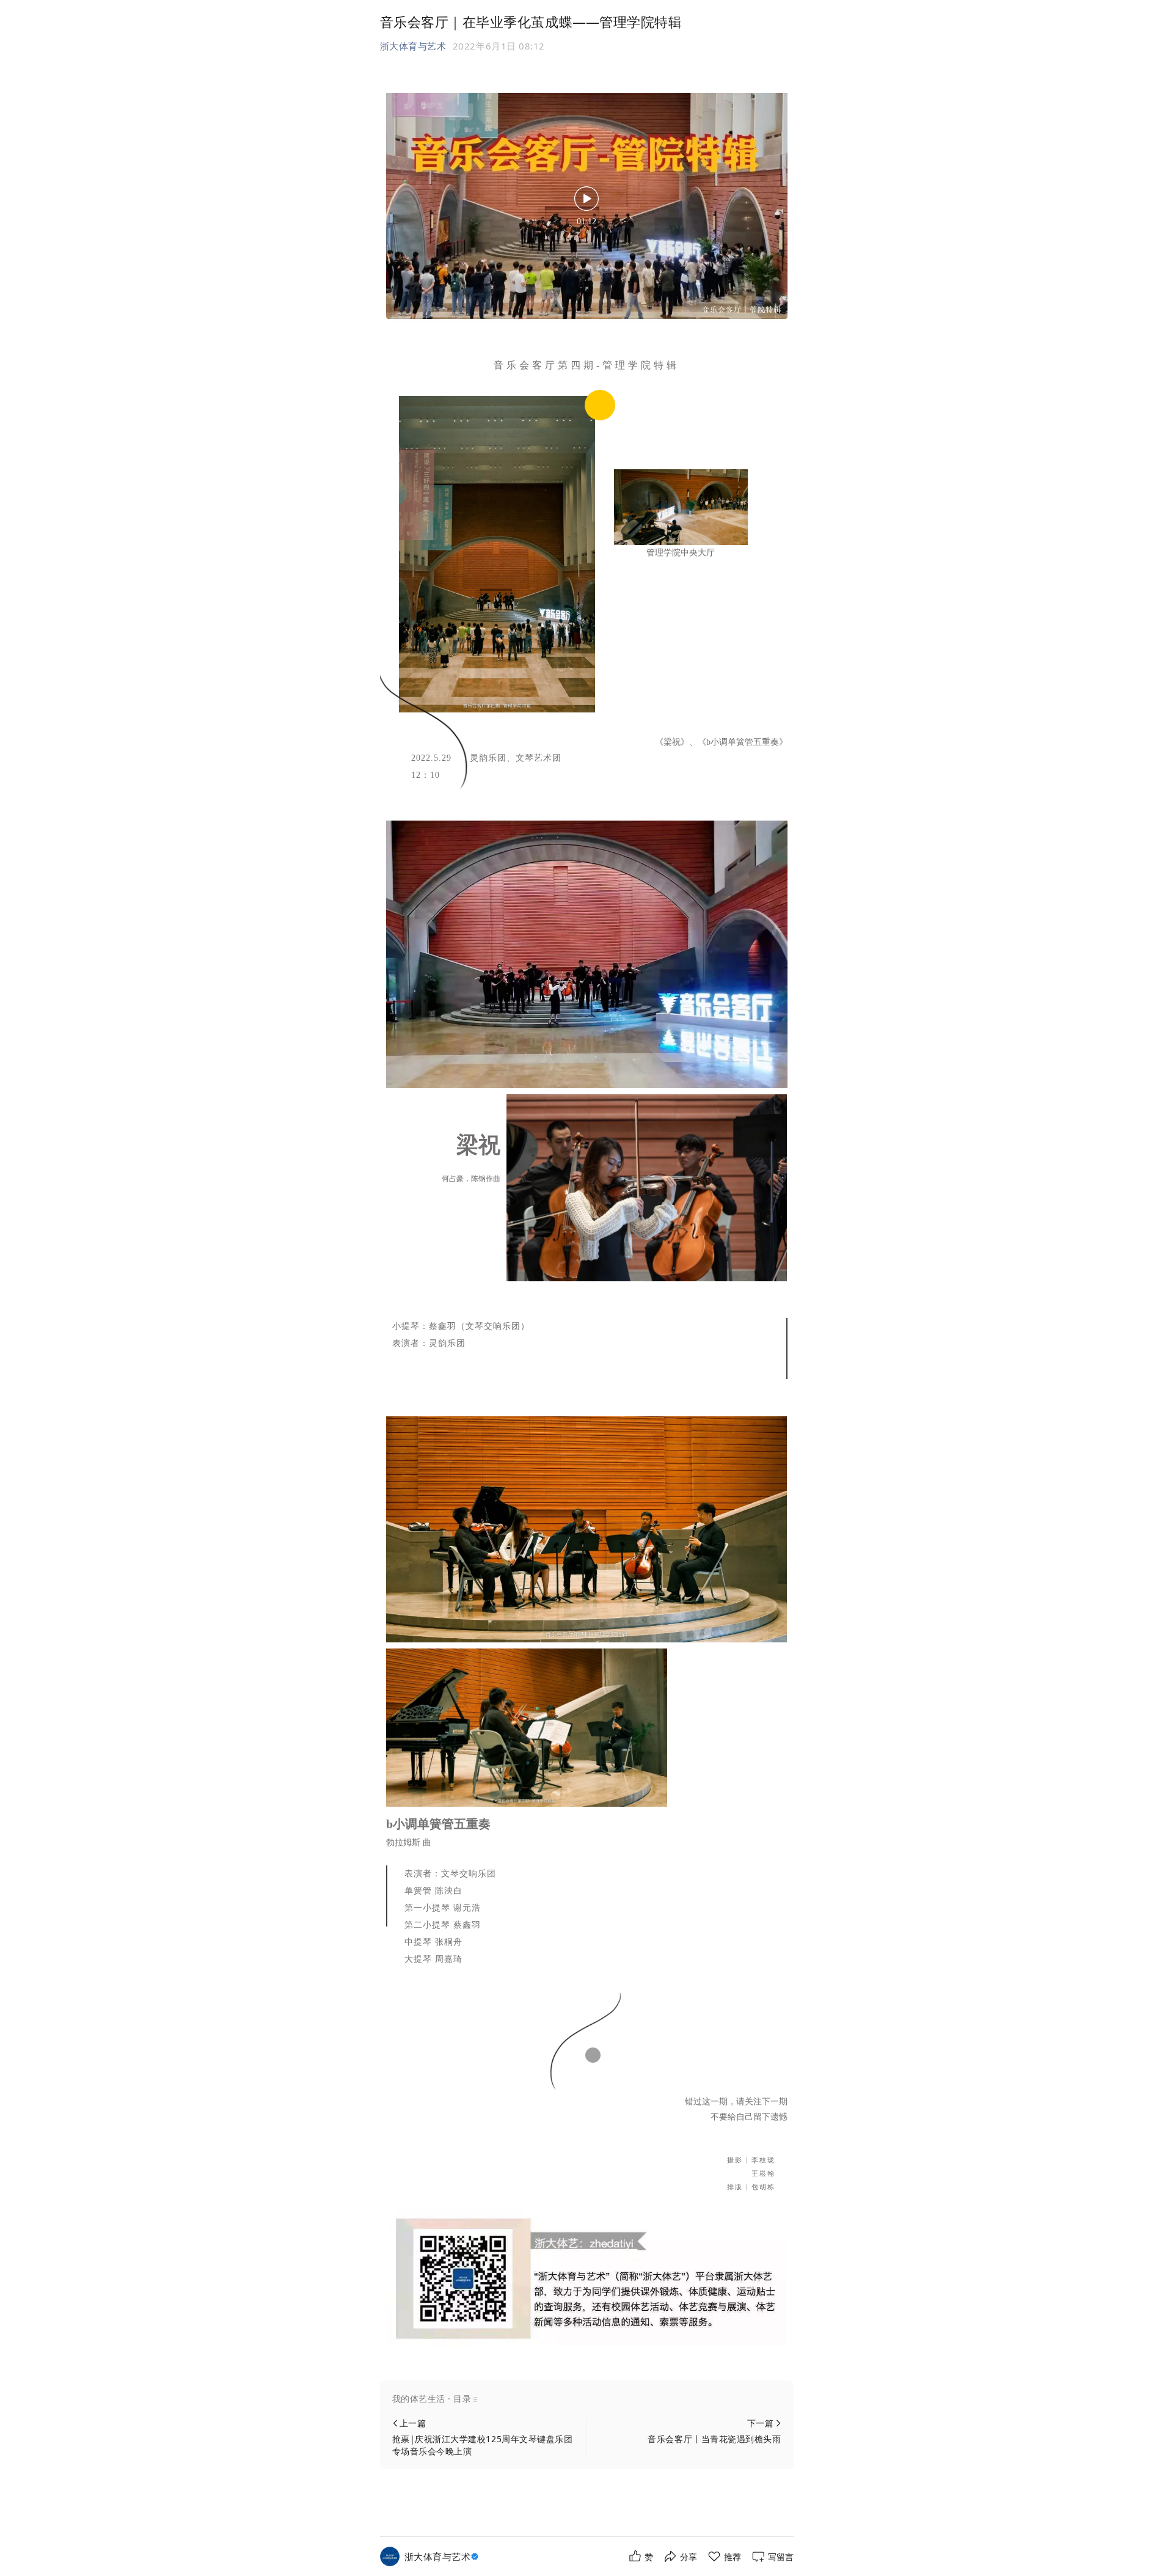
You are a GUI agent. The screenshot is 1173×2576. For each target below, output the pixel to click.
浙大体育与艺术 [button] (413, 46)
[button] (587, 2399)
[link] (443, 2557)
